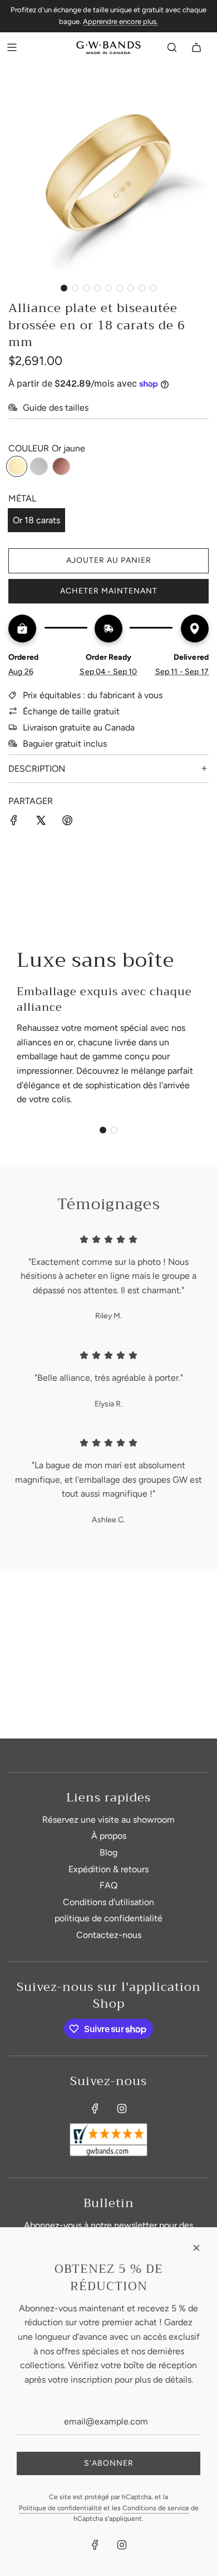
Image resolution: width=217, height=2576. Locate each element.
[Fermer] (196, 2248)
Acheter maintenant (109, 591)
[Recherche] (172, 47)
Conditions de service (156, 2508)
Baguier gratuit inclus (65, 744)
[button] (64, 288)
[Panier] (196, 47)
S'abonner (109, 2463)
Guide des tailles (56, 408)
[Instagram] (122, 2108)
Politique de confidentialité (60, 2508)
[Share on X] (41, 822)
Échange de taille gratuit (71, 711)
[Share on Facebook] (14, 822)
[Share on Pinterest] (67, 822)
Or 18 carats (36, 520)
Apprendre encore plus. (120, 21)
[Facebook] (95, 2108)
